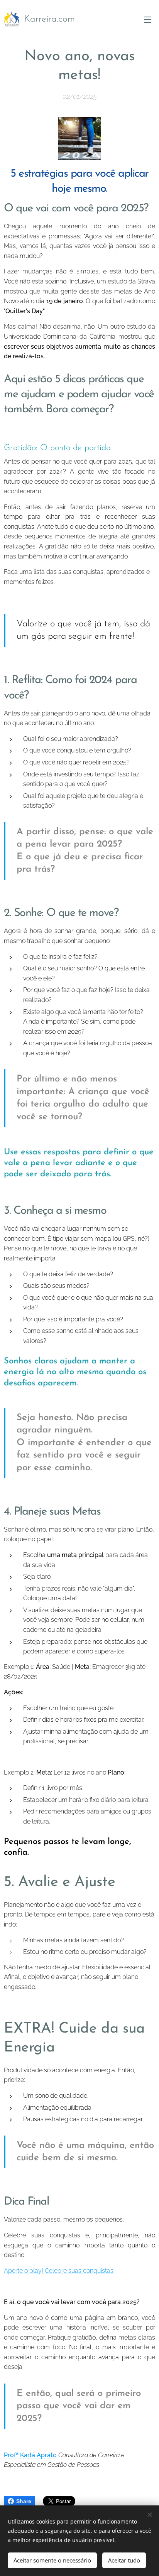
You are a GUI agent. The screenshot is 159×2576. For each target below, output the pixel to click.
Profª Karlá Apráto (30, 2455)
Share (24, 2501)
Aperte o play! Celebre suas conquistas (59, 2271)
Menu (147, 19)
